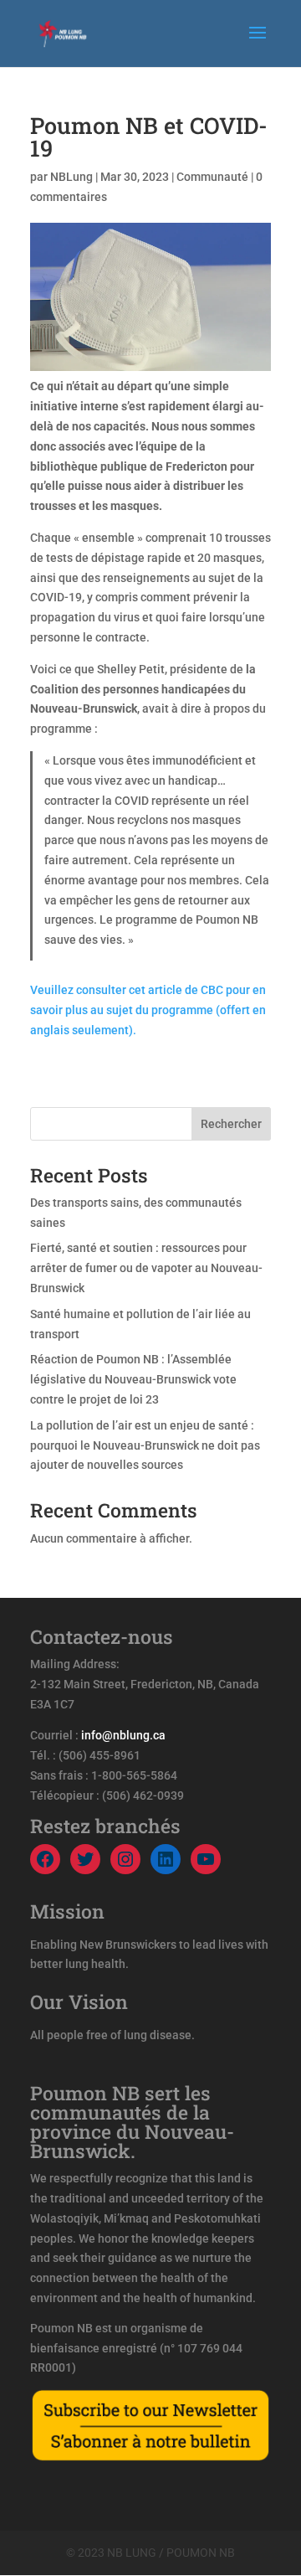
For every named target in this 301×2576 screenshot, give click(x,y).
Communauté (212, 177)
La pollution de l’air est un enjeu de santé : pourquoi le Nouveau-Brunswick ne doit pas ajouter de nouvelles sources (145, 1445)
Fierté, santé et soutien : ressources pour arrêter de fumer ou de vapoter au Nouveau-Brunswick (146, 1268)
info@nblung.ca (123, 1735)
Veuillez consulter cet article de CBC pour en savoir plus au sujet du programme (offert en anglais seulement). (148, 1010)
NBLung (71, 177)
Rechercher (231, 1124)
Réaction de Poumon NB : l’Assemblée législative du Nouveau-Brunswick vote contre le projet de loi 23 (133, 1379)
